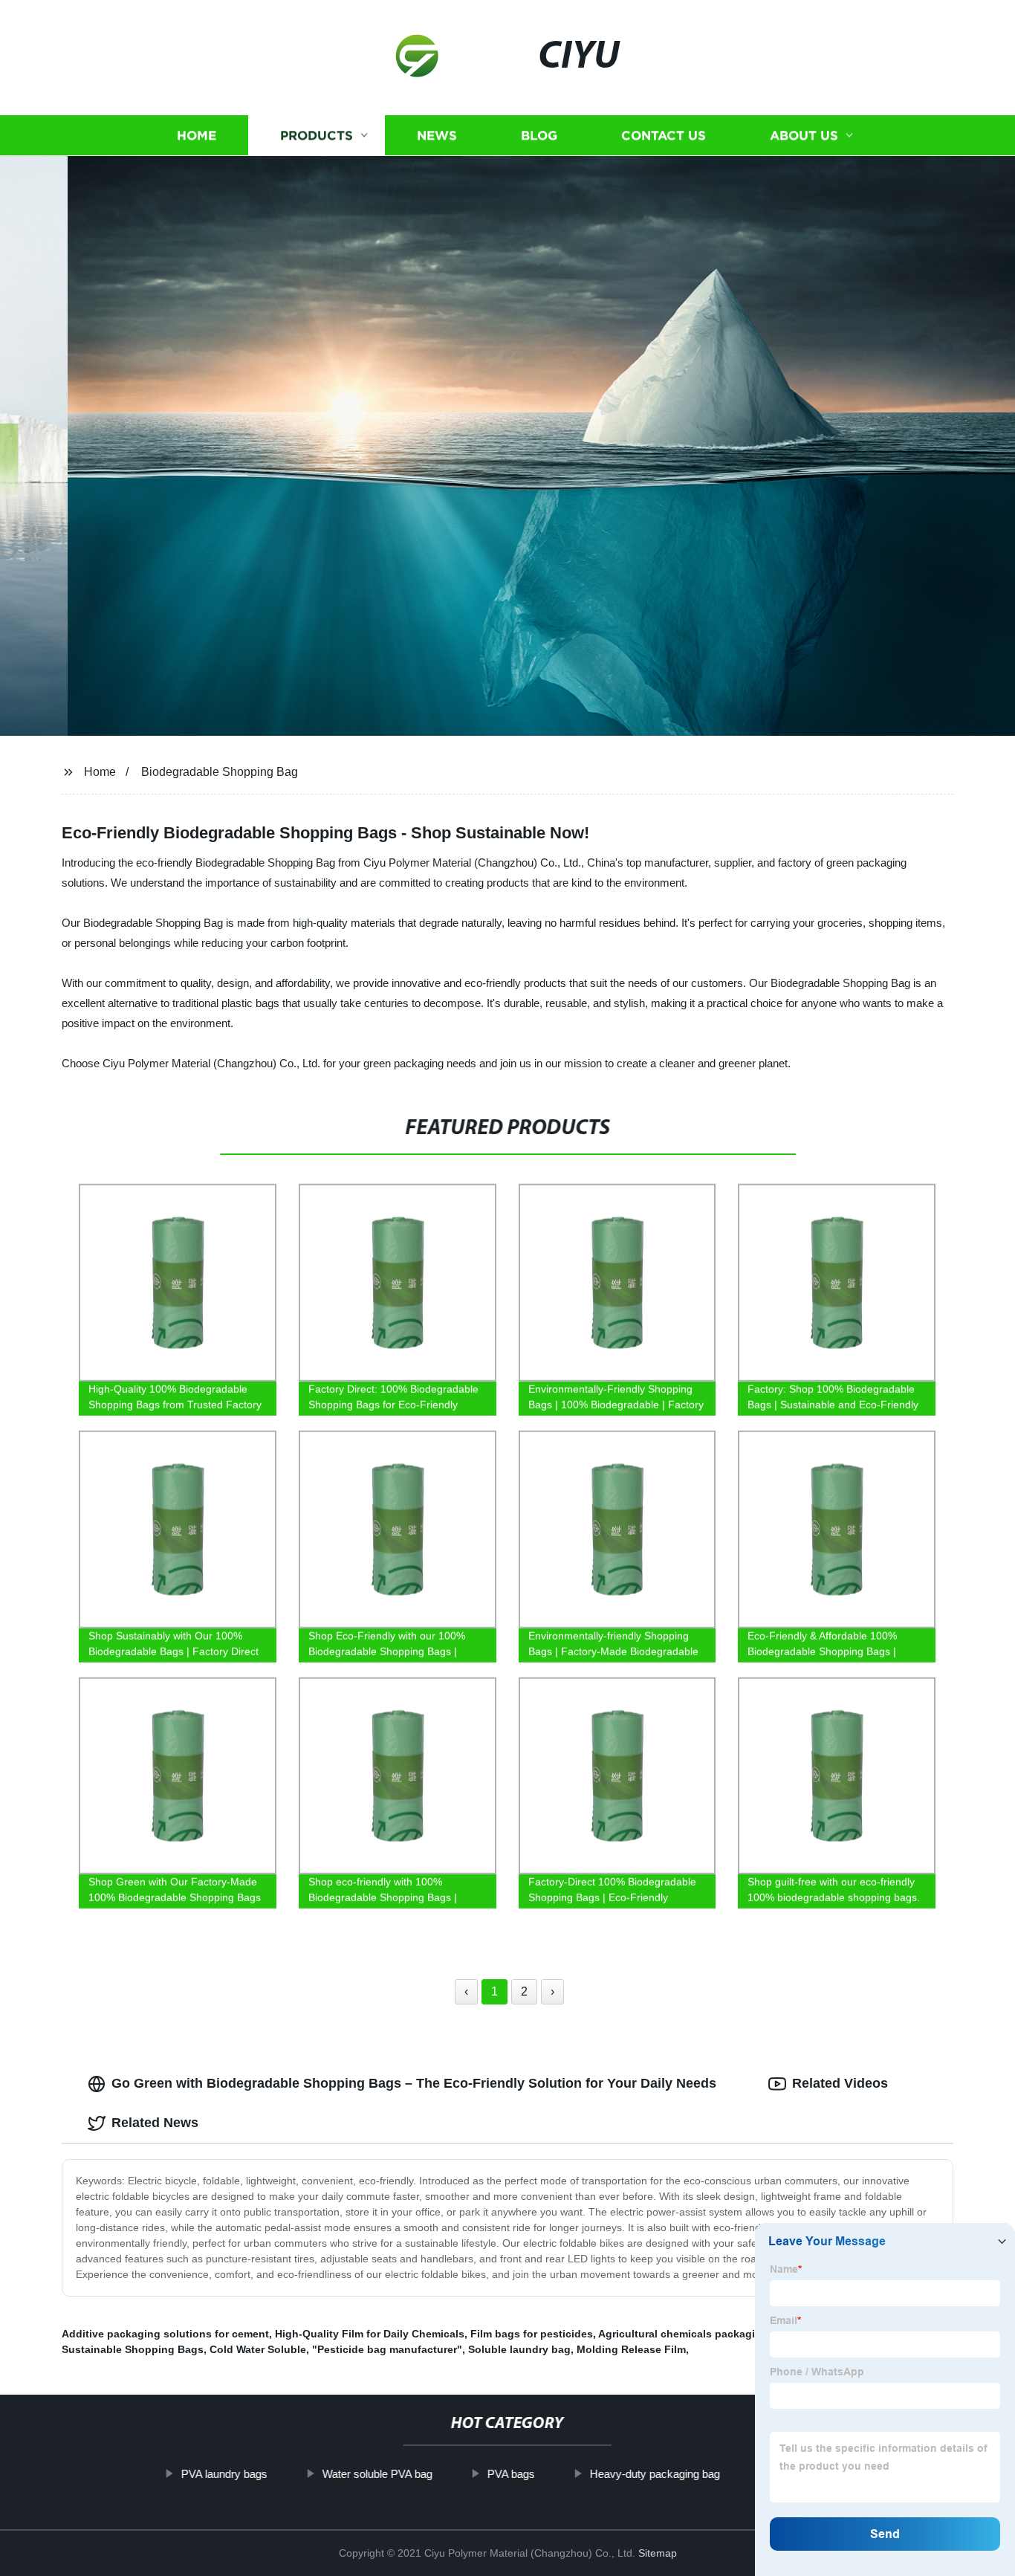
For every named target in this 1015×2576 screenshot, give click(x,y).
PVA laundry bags (224, 2474)
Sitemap (658, 2553)
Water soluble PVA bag (377, 2474)
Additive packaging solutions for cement (165, 2334)
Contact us (664, 136)
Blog (539, 136)
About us (804, 136)
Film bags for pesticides (532, 2334)
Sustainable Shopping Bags (133, 2349)
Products (317, 136)
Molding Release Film (631, 2349)
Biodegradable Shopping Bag (220, 772)
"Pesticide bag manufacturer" (387, 2349)
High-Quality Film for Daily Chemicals (370, 2334)
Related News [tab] (155, 2123)
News (437, 136)
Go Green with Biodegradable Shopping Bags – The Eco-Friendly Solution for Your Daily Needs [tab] (414, 2083)
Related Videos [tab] (840, 2083)
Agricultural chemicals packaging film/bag (705, 2334)
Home (197, 136)
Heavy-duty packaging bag (654, 2474)
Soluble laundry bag (519, 2349)
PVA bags (510, 2474)
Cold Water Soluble (258, 2349)
